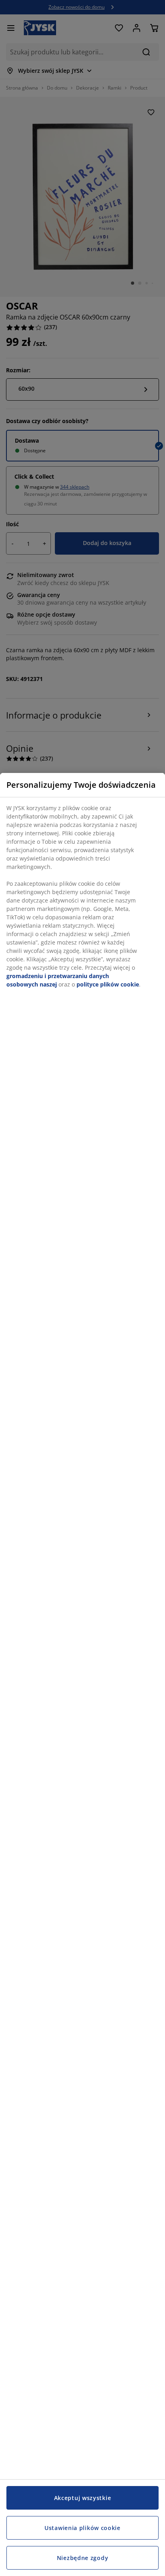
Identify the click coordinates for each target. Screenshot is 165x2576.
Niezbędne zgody (83, 2558)
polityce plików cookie (108, 984)
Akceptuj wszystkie (83, 2498)
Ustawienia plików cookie (82, 2528)
